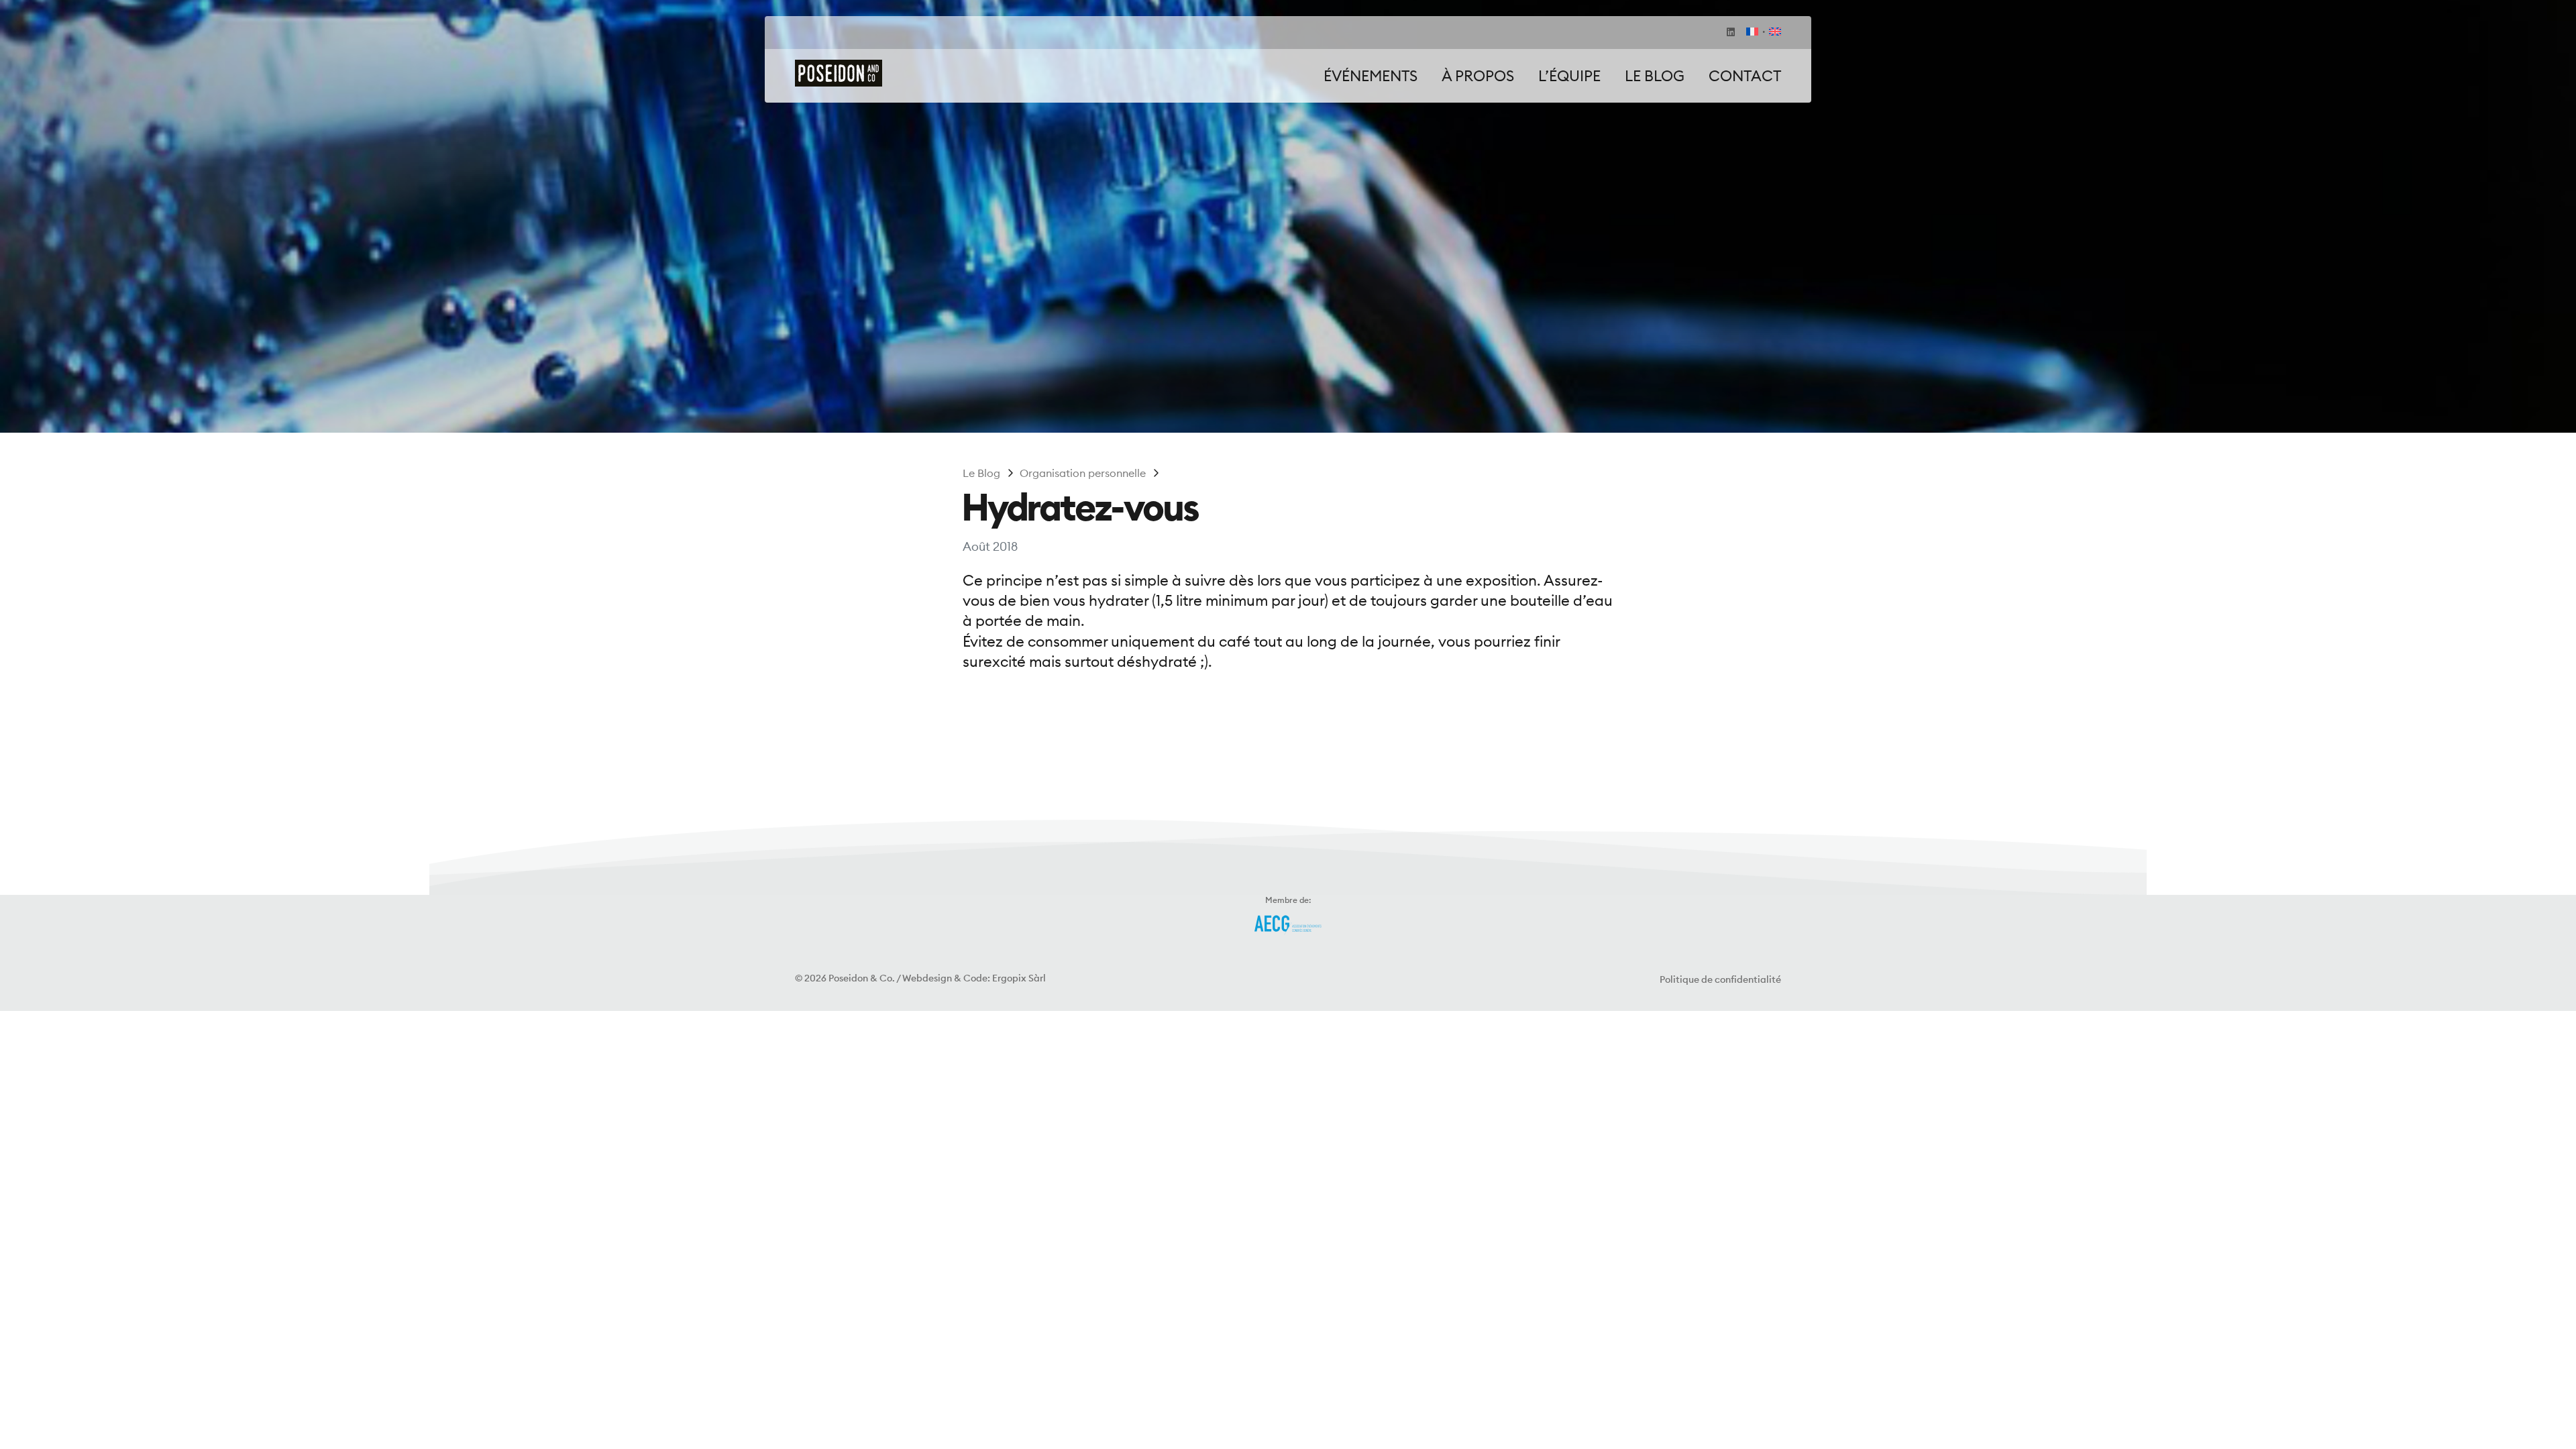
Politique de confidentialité (1720, 979)
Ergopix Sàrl (1019, 978)
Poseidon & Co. (862, 978)
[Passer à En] (1772, 33)
